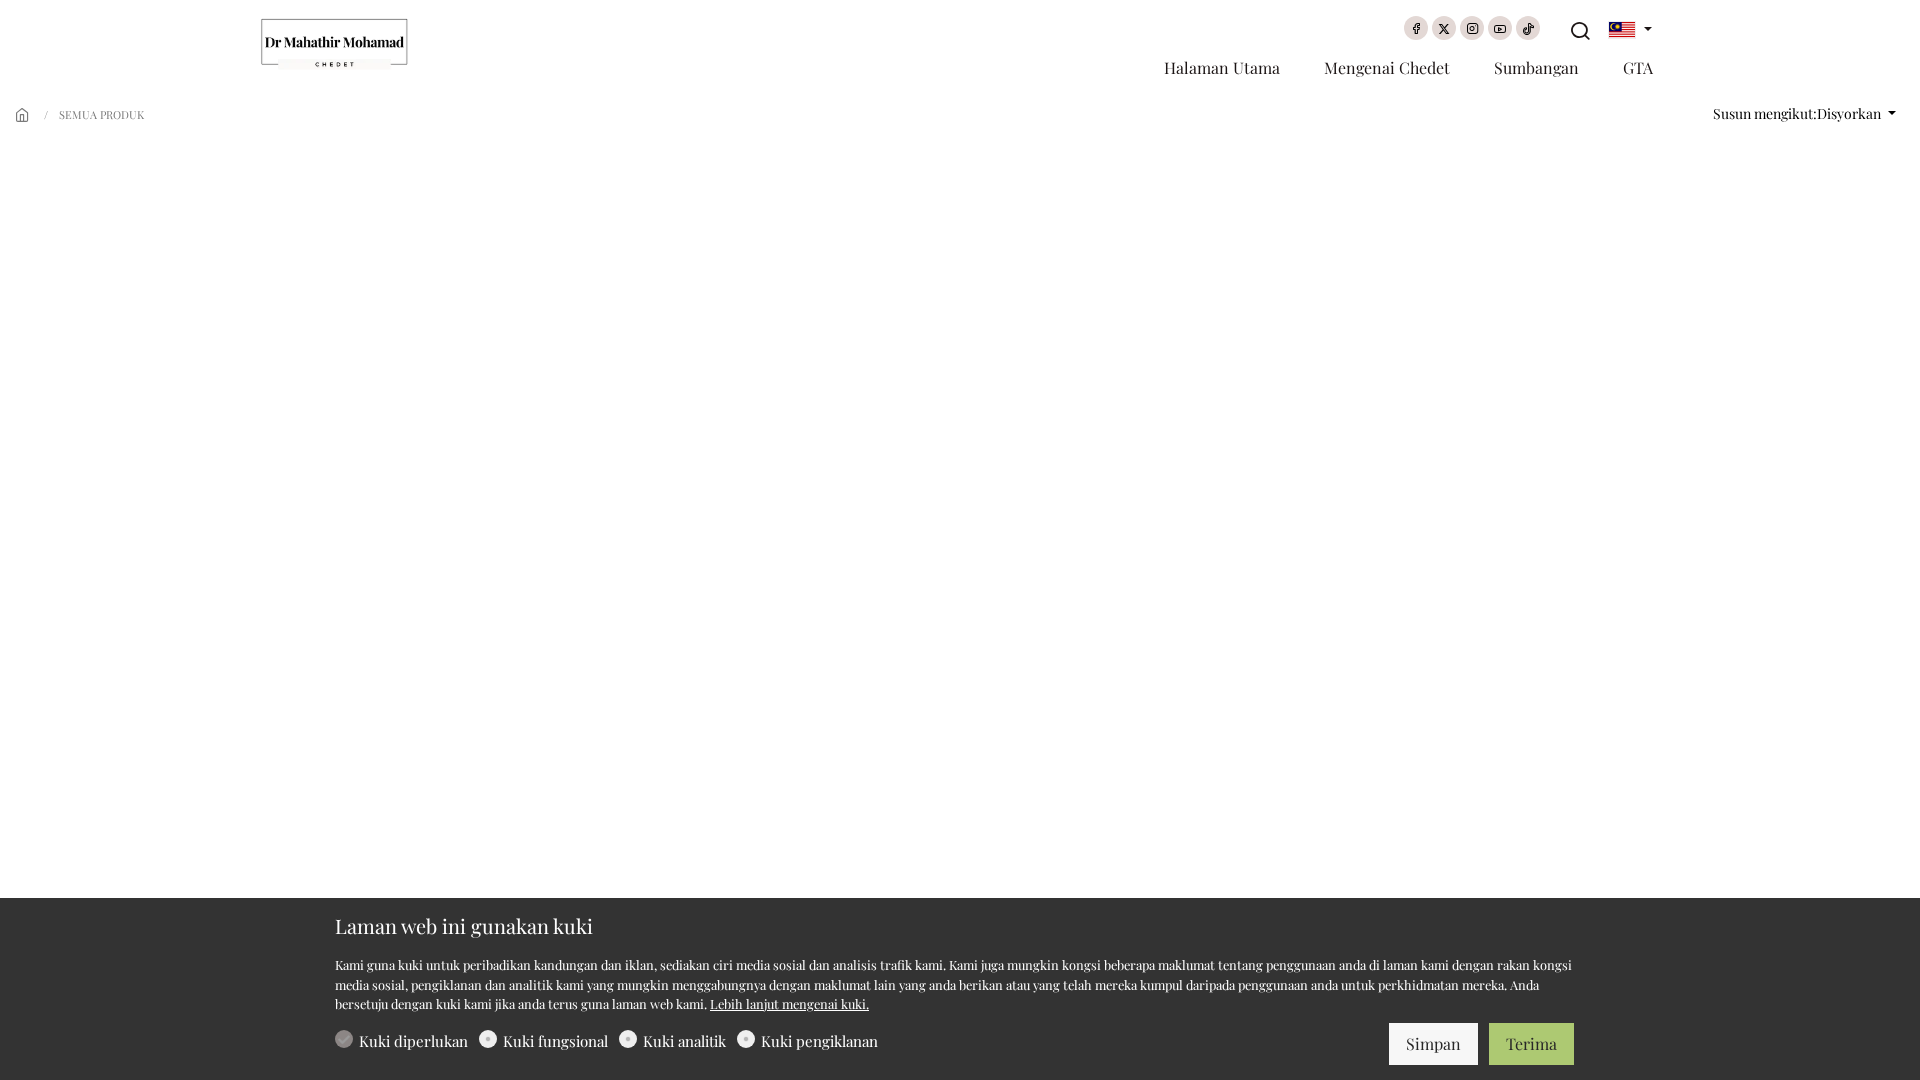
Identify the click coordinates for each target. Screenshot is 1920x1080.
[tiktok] (1528, 28)
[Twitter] (1444, 28)
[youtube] (1500, 28)
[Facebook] (1416, 28)
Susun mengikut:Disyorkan (1798, 113)
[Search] (1580, 31)
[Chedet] (345, 42)
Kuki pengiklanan (819, 1041)
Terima (1531, 1043)
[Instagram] (1472, 28)
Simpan (1433, 1043)
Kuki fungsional (555, 1041)
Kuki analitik (684, 1041)
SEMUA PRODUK (101, 114)
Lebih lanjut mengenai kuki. (789, 1003)
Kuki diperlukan (413, 1041)
